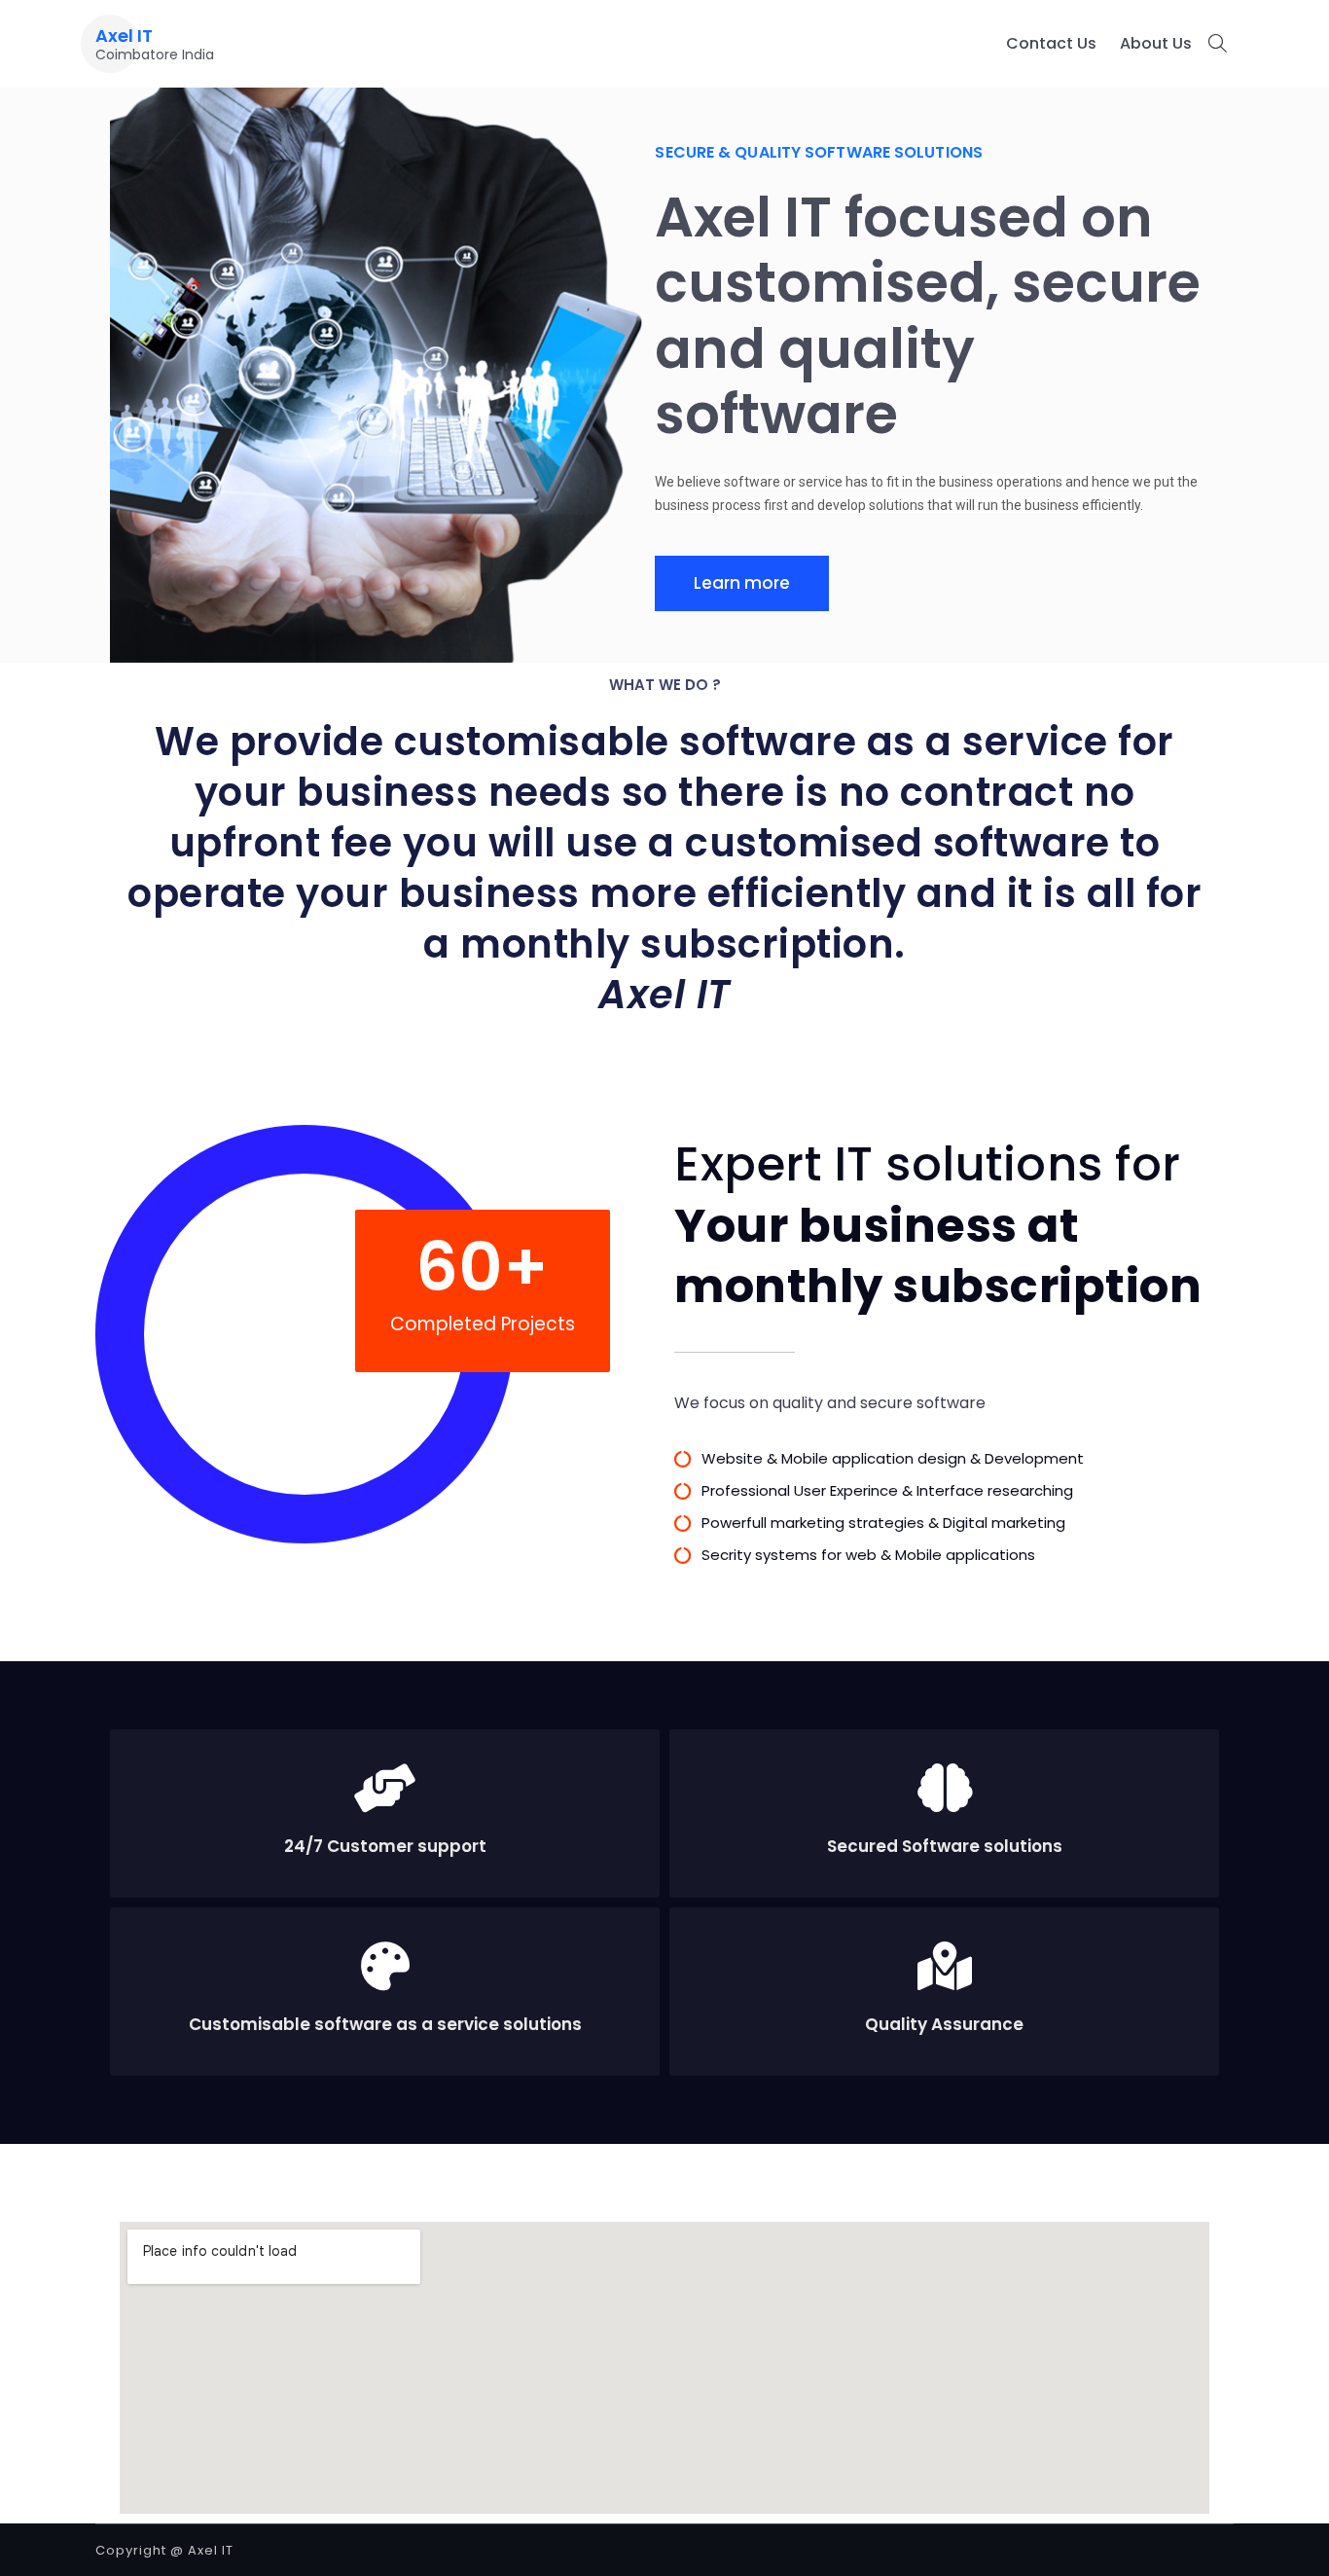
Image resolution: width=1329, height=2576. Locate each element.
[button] (742, 583)
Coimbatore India (155, 54)
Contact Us (1051, 43)
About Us (1156, 43)
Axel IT (124, 36)
